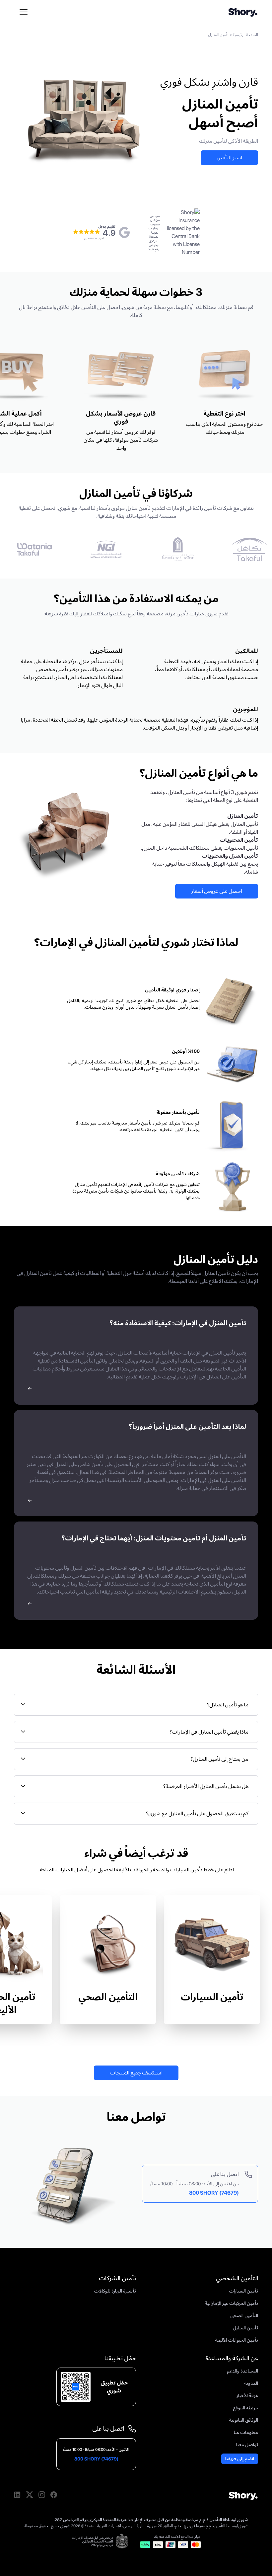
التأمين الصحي (108, 1997)
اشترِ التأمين (229, 157)
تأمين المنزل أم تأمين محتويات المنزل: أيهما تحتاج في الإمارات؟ (154, 1538)
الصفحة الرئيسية (245, 35)
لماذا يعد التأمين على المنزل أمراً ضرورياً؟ (187, 1427)
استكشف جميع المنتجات (136, 2073)
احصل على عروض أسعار (217, 891)
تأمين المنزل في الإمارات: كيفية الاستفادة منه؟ (178, 1323)
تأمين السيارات (212, 1997)
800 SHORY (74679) (214, 2193)
